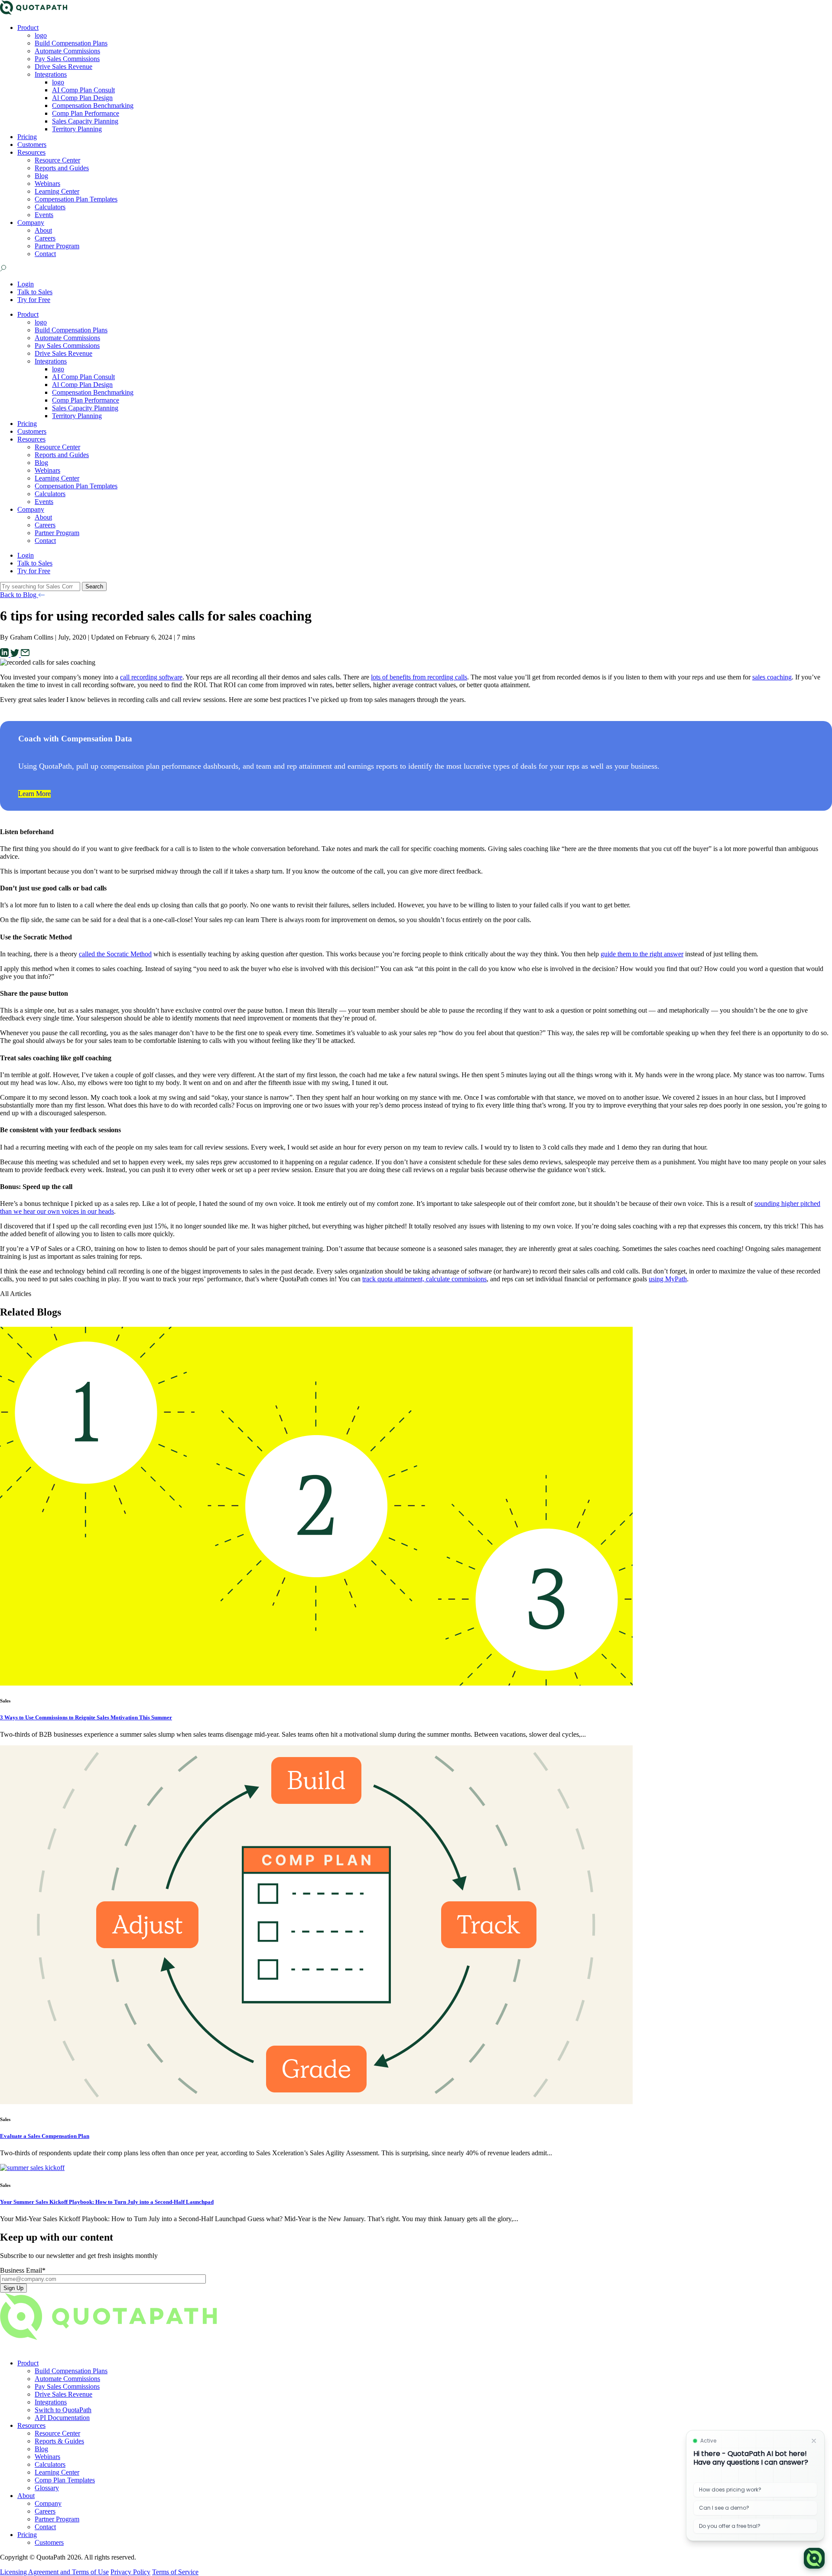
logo (41, 35)
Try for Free (34, 300)
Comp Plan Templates (65, 2480)
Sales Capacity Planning (85, 121)
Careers (45, 238)
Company (31, 223)
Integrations (51, 74)
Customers (32, 145)
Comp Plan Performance (86, 113)
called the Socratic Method (115, 954)
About (43, 230)
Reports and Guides (62, 168)
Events (44, 215)
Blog (41, 176)
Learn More (34, 794)
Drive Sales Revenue (63, 67)
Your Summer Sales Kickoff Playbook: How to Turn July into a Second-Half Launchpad (107, 2202)
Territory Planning (77, 129)
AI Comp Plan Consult (83, 90)
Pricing (27, 137)
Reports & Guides (59, 2441)
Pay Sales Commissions (67, 59)
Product (28, 28)
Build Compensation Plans (71, 43)
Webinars (47, 184)
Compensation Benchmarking (93, 106)
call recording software (151, 677)
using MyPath (668, 1279)
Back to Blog (19, 595)
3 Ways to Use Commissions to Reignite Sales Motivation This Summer (86, 1717)
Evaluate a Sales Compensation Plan (45, 2136)
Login (26, 284)
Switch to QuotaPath (63, 2410)
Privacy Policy (130, 2572)
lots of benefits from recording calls (419, 677)
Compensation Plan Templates (76, 199)
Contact (45, 254)
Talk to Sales (35, 292)
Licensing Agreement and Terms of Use (54, 2572)
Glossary (47, 2488)
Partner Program (57, 246)
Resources (31, 152)
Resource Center (57, 160)
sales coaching (772, 677)
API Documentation (62, 2418)
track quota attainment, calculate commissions (424, 1279)
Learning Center (57, 191)
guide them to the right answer (642, 954)
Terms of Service (175, 2572)
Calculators (50, 207)
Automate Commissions (67, 51)
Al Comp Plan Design (82, 98)
